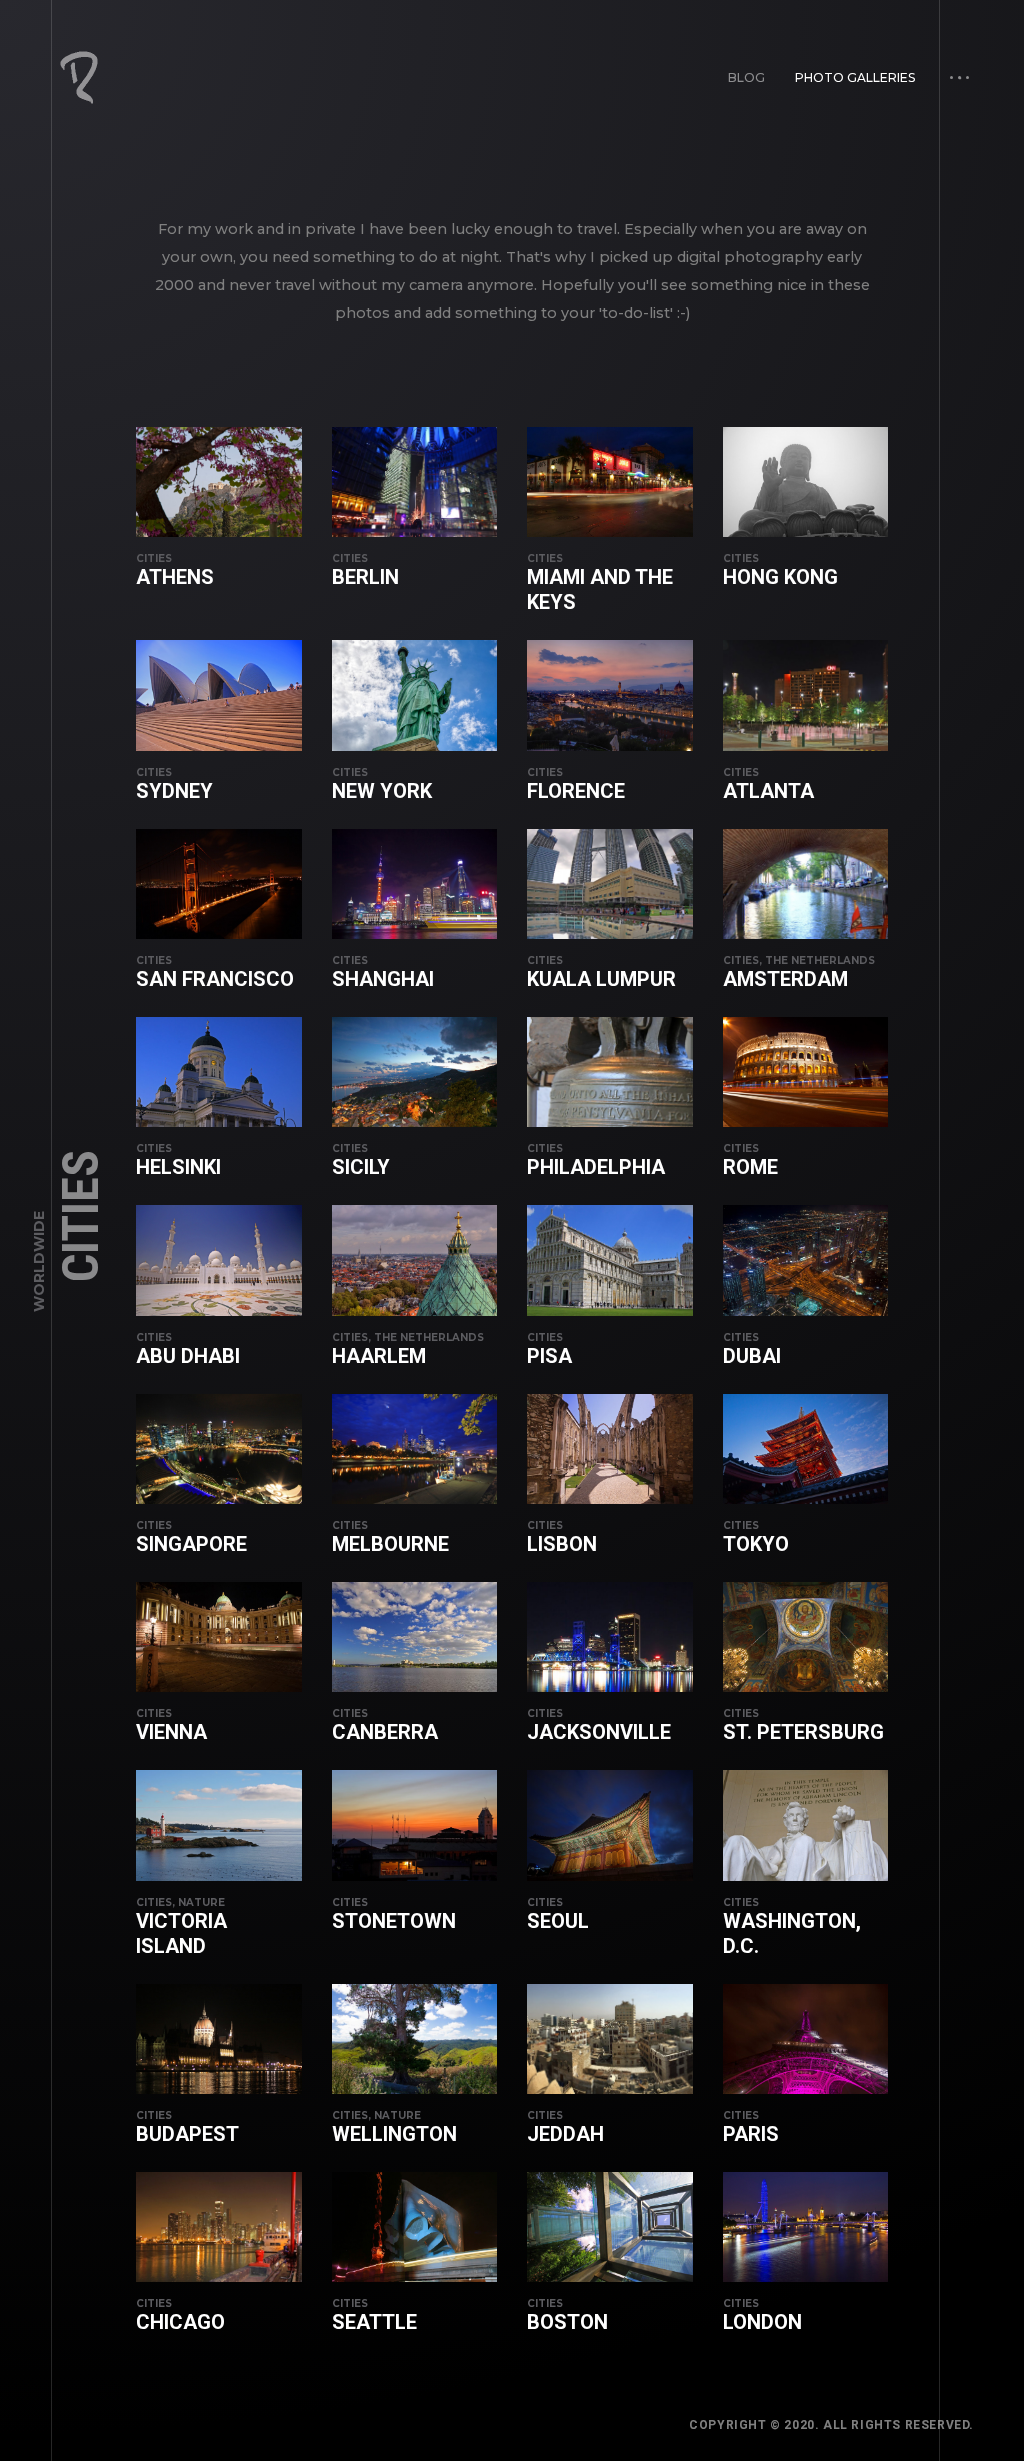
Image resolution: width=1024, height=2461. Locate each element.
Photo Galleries (855, 77)
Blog (746, 77)
